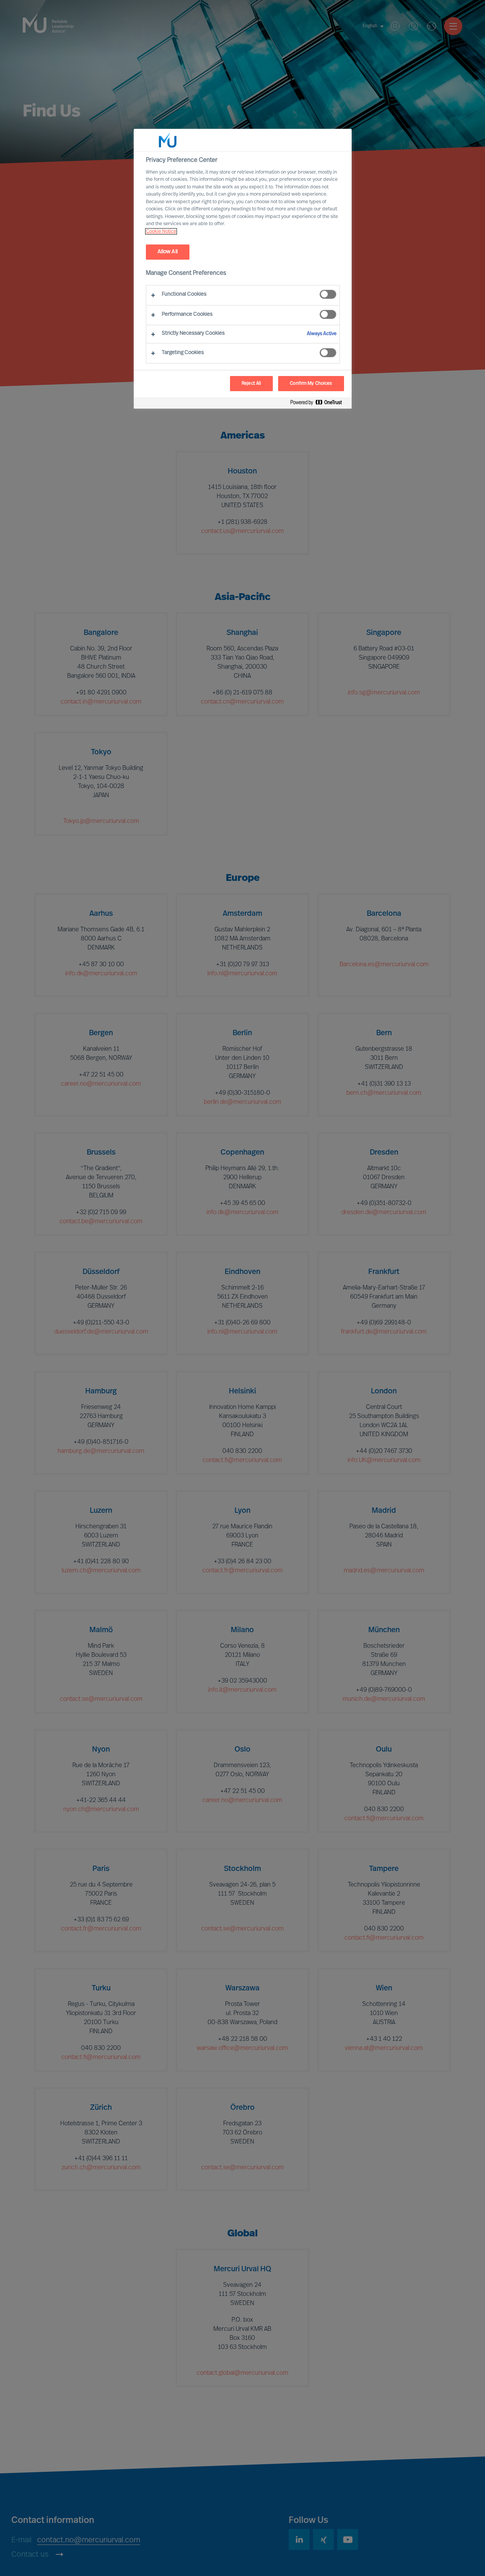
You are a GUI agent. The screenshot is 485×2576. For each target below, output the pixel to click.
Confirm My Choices (311, 384)
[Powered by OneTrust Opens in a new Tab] (319, 404)
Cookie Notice (161, 231)
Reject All (251, 384)
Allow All (168, 252)
